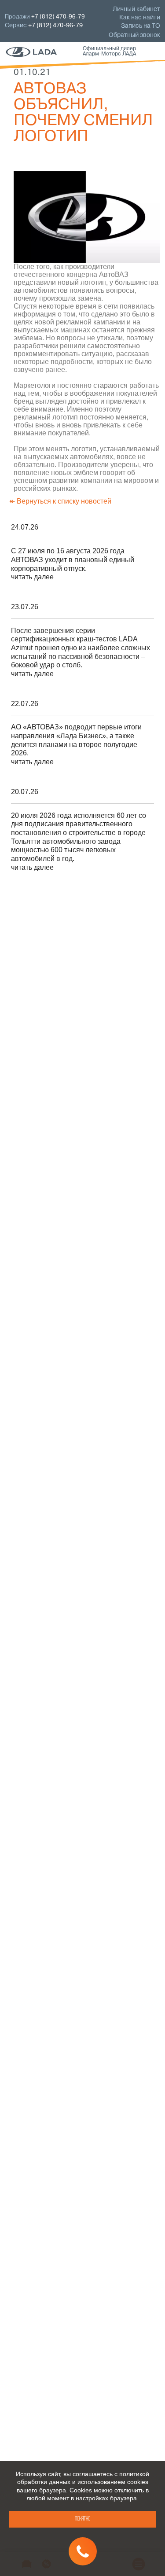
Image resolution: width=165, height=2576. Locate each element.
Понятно (82, 2519)
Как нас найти (140, 18)
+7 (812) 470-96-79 (55, 26)
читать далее (32, 577)
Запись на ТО (141, 26)
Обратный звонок (134, 35)
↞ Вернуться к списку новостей (60, 501)
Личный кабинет (136, 9)
